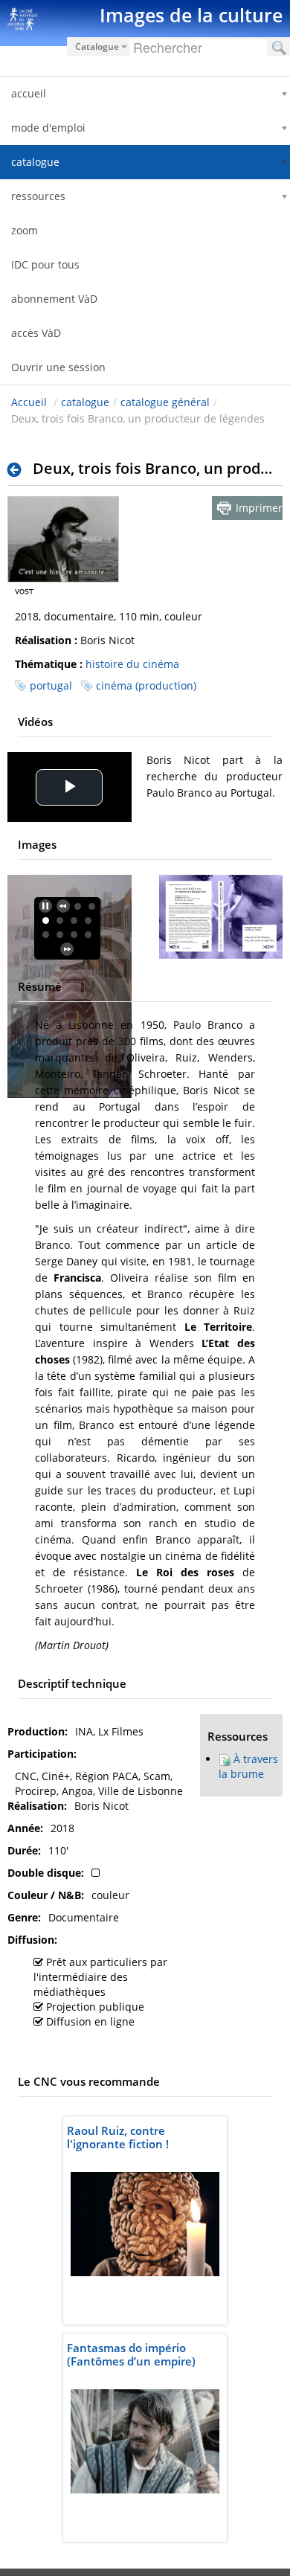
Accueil (29, 402)
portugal (51, 685)
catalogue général (165, 402)
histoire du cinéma (132, 664)
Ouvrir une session (58, 367)
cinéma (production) (146, 685)
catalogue (85, 402)
